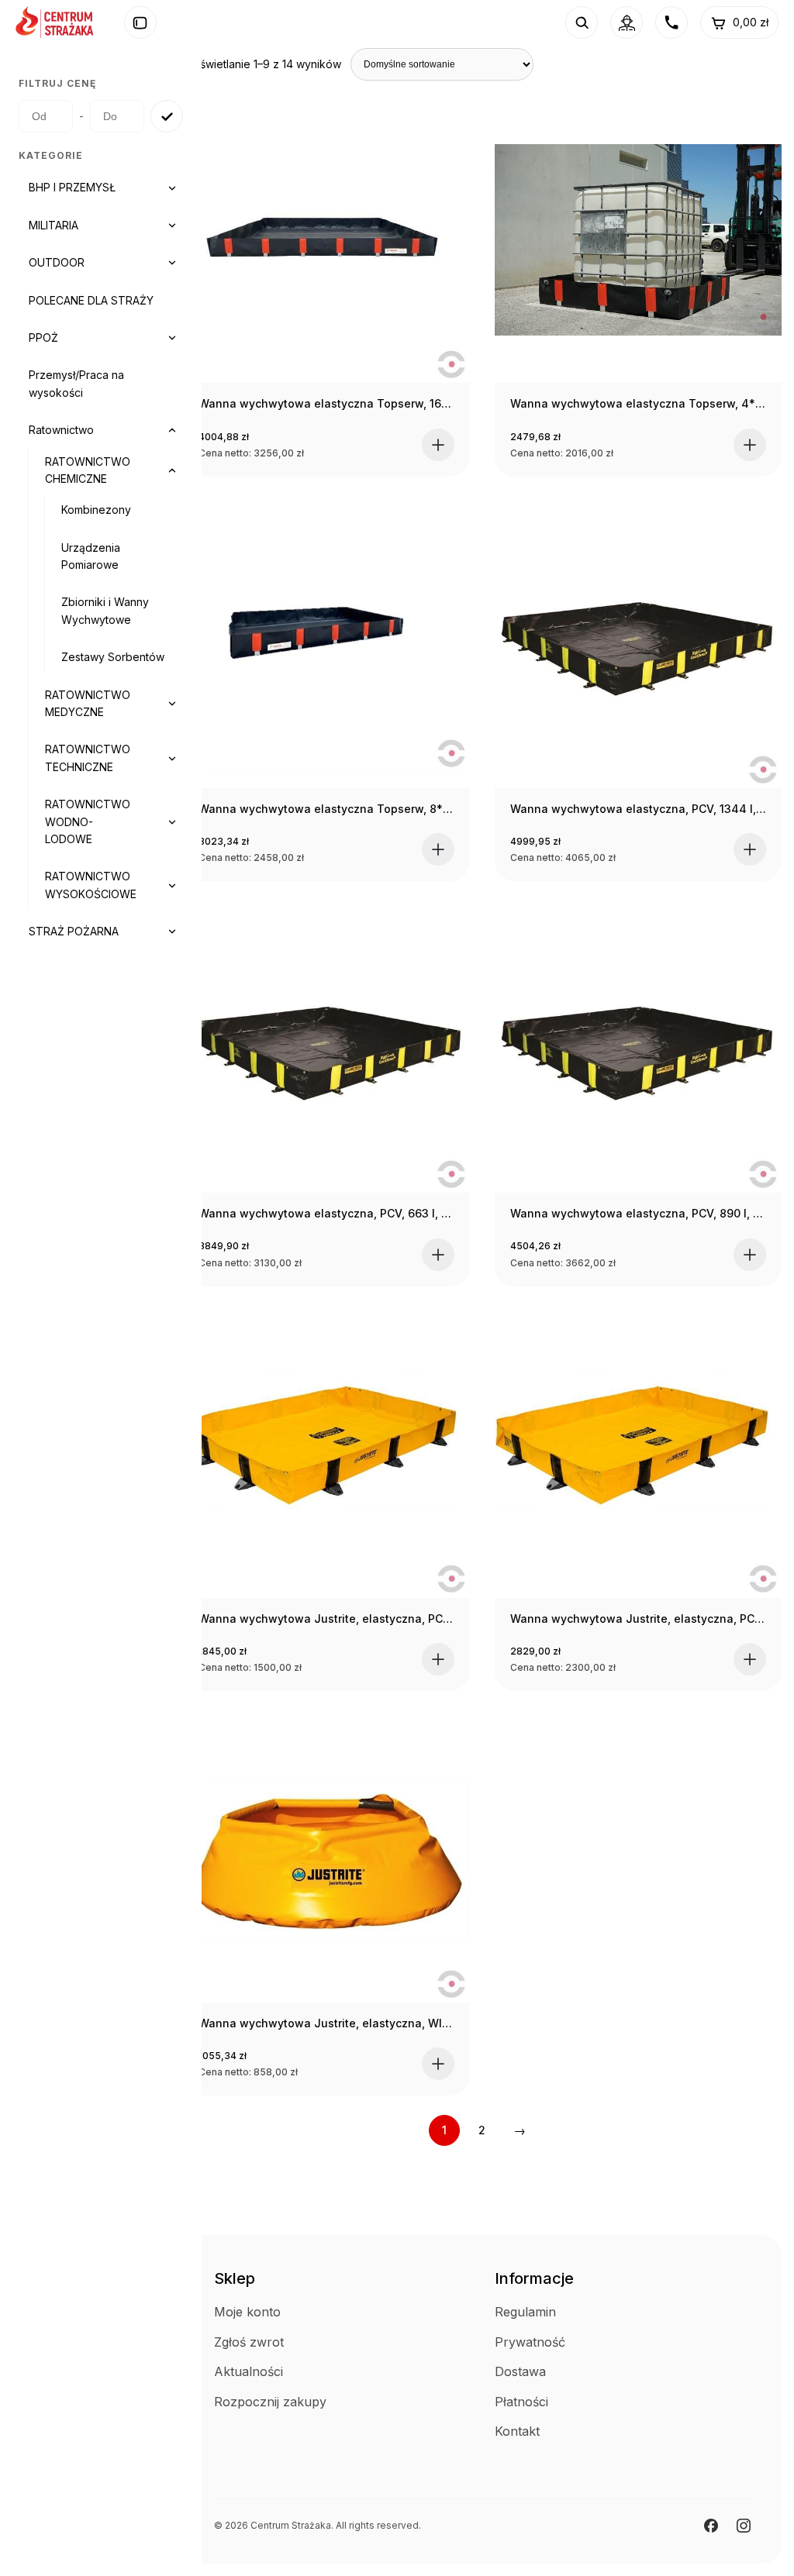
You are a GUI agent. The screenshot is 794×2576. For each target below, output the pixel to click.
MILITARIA (54, 225)
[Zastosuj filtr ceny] (167, 116)
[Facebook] (711, 2526)
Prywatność (530, 2342)
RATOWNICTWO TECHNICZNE (88, 758)
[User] (627, 22)
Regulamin (525, 2312)
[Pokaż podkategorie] (172, 188)
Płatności (521, 2402)
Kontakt (517, 2431)
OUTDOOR (57, 262)
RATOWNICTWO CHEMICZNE (88, 470)
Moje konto (247, 2312)
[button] (438, 445)
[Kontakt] (671, 22)
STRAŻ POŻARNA (74, 931)
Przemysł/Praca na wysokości (76, 383)
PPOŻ (43, 337)
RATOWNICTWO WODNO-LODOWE (88, 821)
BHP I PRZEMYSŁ (72, 187)
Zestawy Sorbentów (113, 657)
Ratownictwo (61, 430)
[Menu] (140, 22)
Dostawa (520, 2371)
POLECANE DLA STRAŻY (91, 300)
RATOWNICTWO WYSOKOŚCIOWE (91, 885)
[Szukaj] (582, 22)
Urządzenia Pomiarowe (91, 556)
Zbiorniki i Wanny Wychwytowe (105, 610)
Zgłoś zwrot (249, 2342)
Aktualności (249, 2371)
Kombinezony (96, 510)
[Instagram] (744, 2526)
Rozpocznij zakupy (270, 2402)
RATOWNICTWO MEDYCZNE (88, 703)
